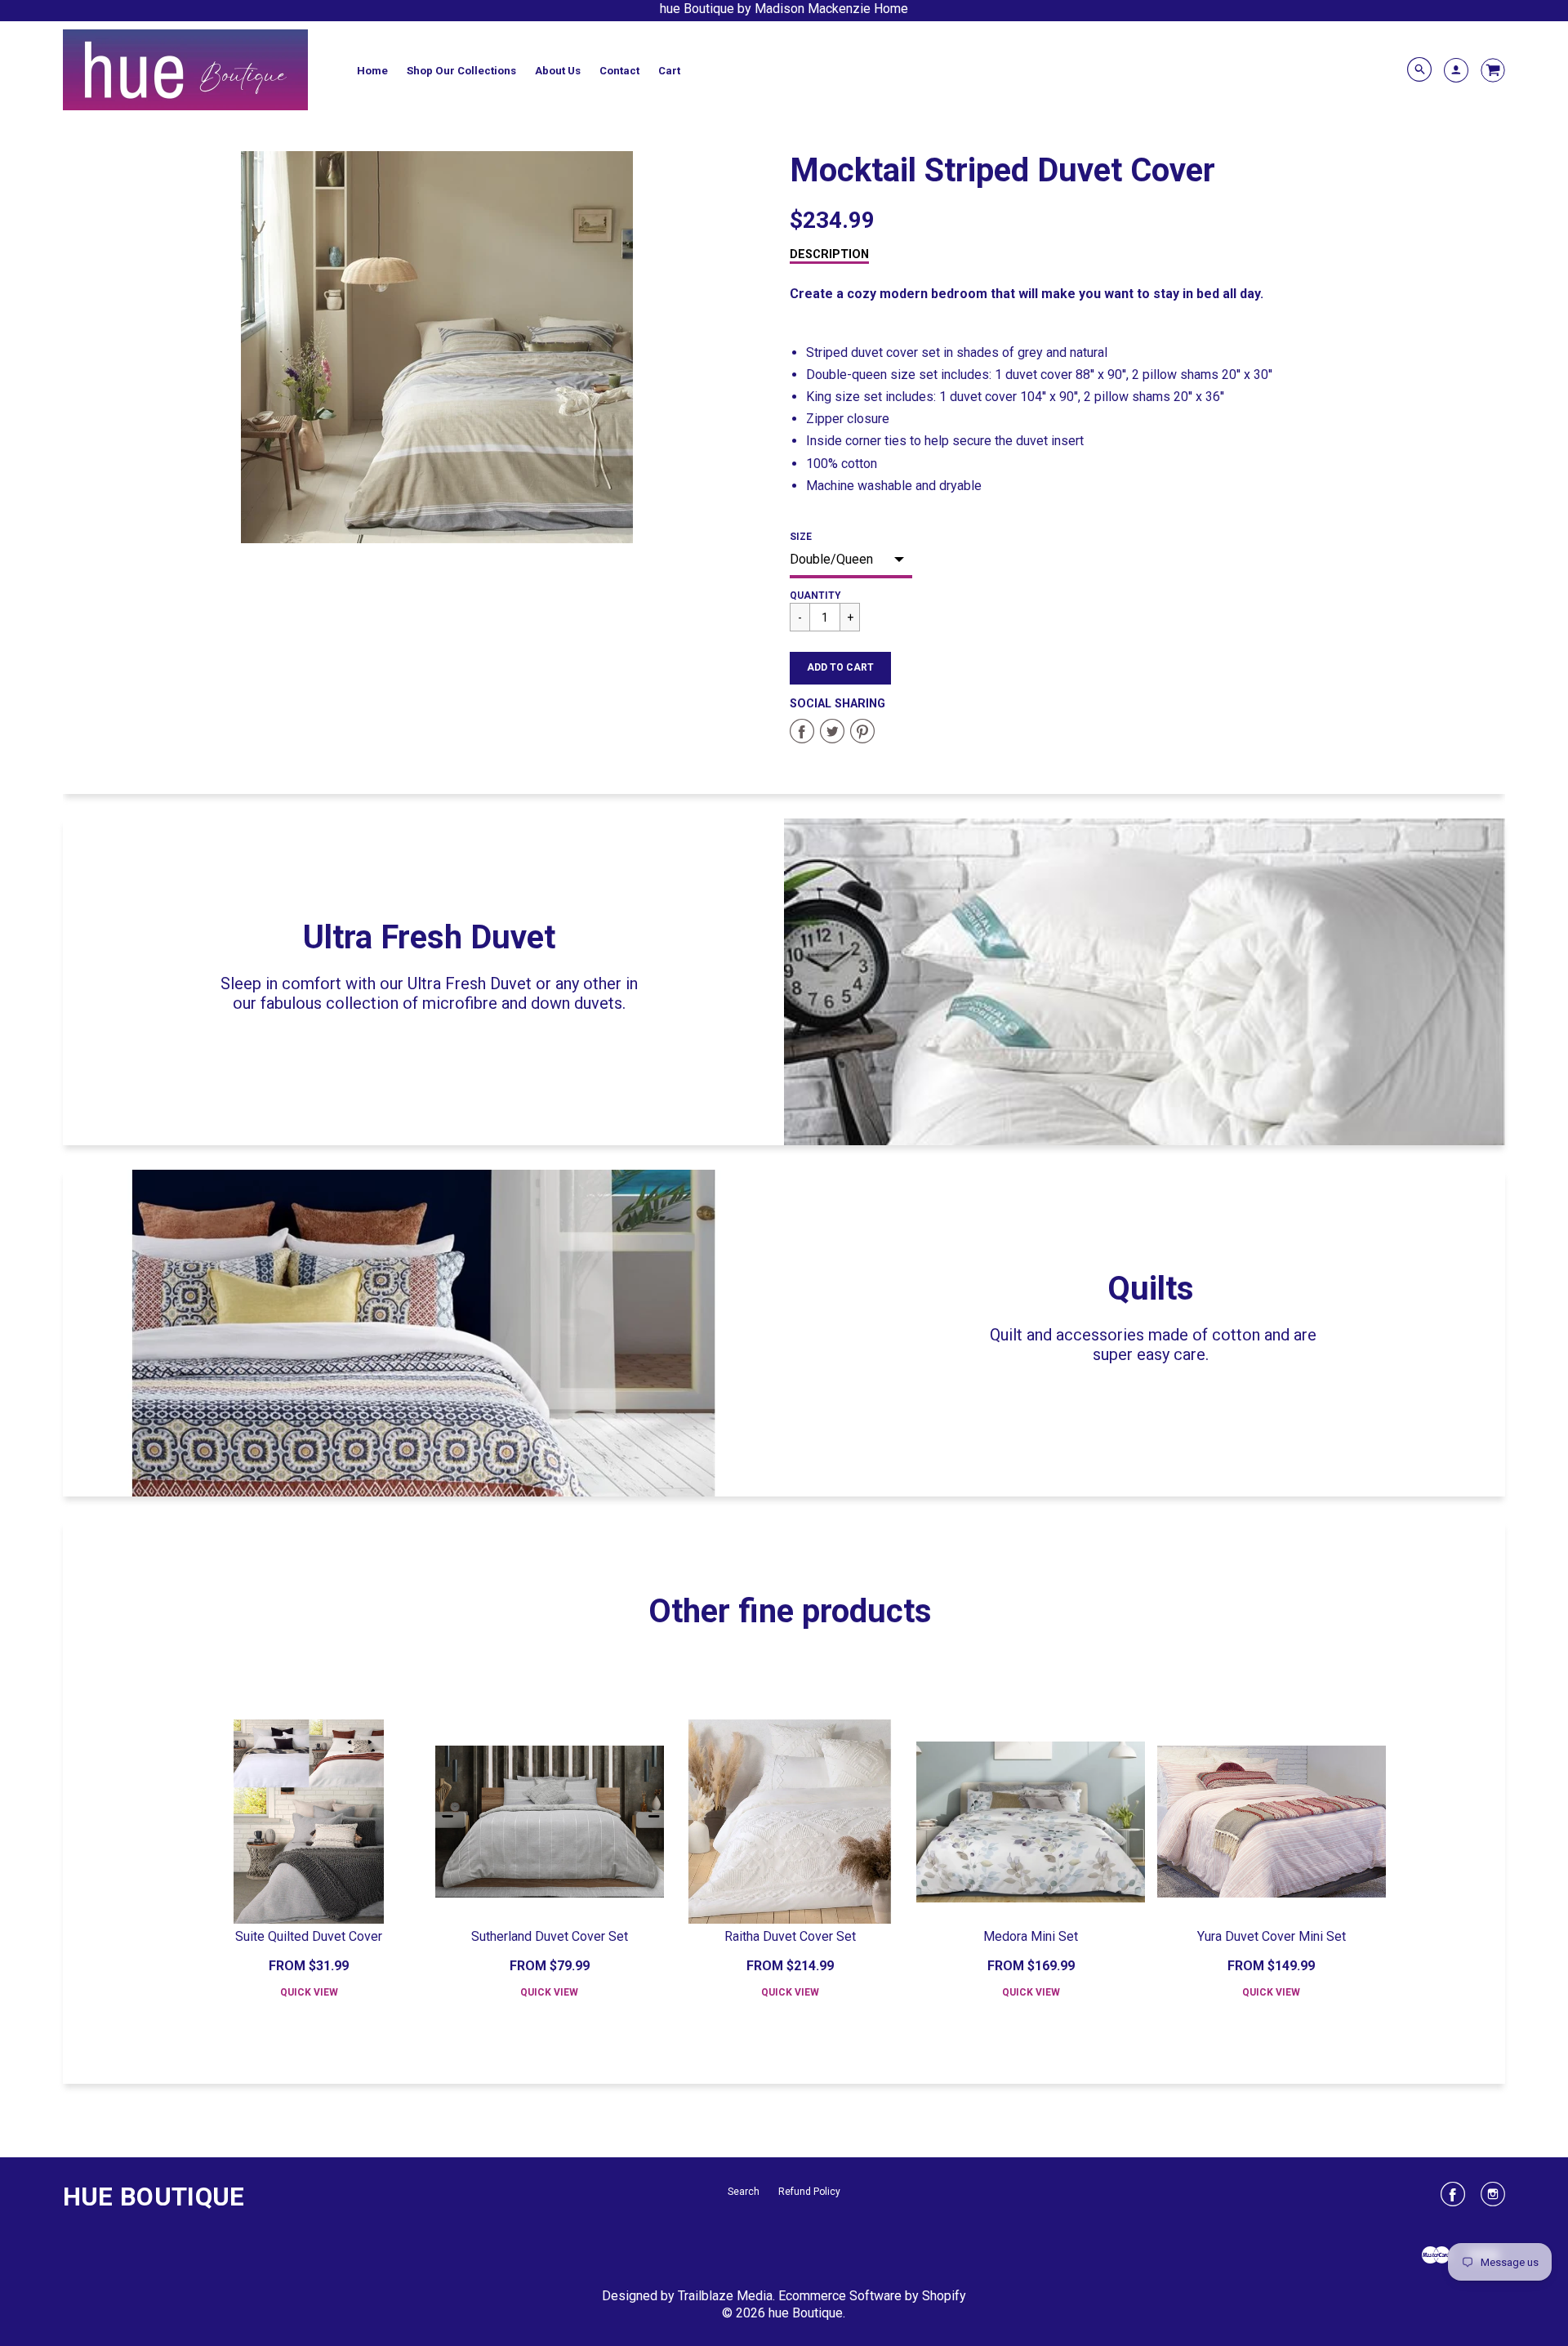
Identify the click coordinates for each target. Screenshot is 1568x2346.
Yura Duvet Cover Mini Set (1272, 1936)
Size (801, 537)
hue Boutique (154, 2197)
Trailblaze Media (725, 2296)
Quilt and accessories (1067, 1335)
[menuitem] (372, 70)
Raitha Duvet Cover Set (790, 1936)
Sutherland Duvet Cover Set (550, 1936)
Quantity (815, 595)
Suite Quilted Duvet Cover (309, 1936)
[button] (840, 668)
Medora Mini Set (1031, 1936)
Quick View (309, 1992)
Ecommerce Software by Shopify (872, 2296)
